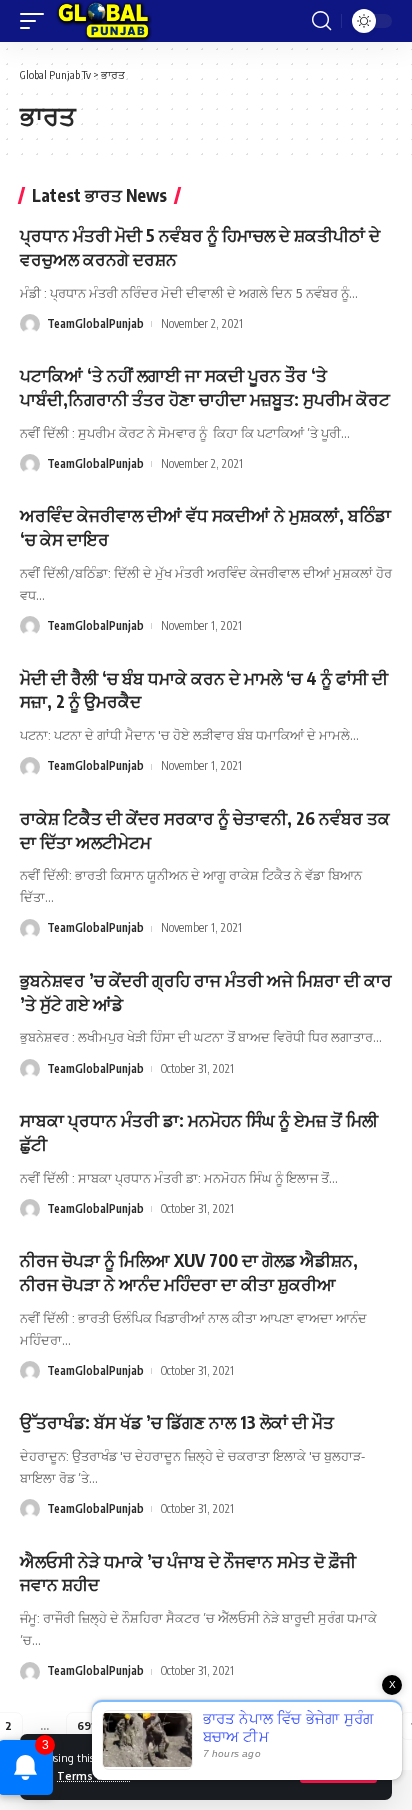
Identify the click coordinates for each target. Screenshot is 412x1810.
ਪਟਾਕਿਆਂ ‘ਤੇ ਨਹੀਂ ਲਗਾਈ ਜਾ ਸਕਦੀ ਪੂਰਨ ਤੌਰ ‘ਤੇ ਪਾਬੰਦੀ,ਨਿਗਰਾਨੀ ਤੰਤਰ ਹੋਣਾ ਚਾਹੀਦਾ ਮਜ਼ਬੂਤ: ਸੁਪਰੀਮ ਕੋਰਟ (205, 387)
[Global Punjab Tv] (103, 21)
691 (86, 1725)
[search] (321, 21)
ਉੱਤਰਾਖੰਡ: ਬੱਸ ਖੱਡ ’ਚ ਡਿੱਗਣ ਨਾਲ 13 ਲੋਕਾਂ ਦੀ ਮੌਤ (177, 1422)
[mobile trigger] (37, 21)
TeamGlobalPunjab (95, 323)
